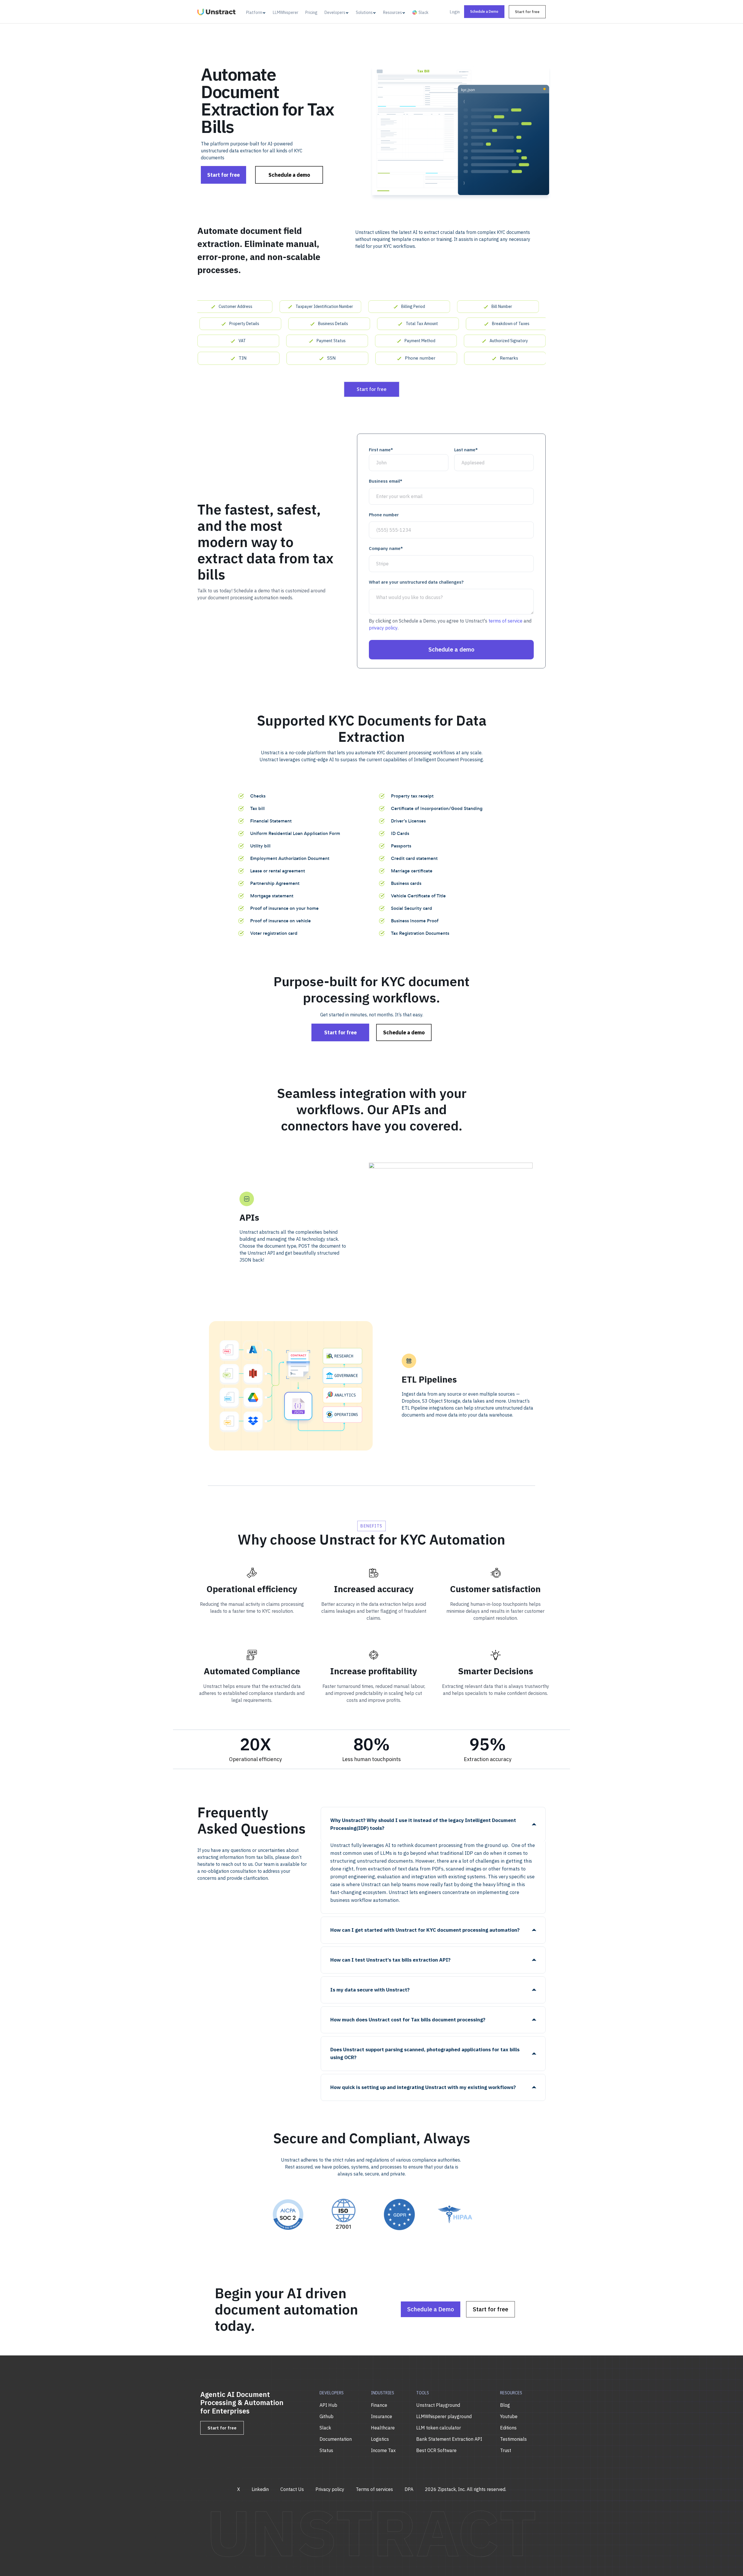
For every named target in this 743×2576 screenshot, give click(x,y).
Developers (335, 12)
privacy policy (383, 628)
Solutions (364, 12)
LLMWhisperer (286, 12)
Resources (393, 12)
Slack (423, 12)
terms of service (505, 621)
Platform (254, 12)
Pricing (311, 12)
